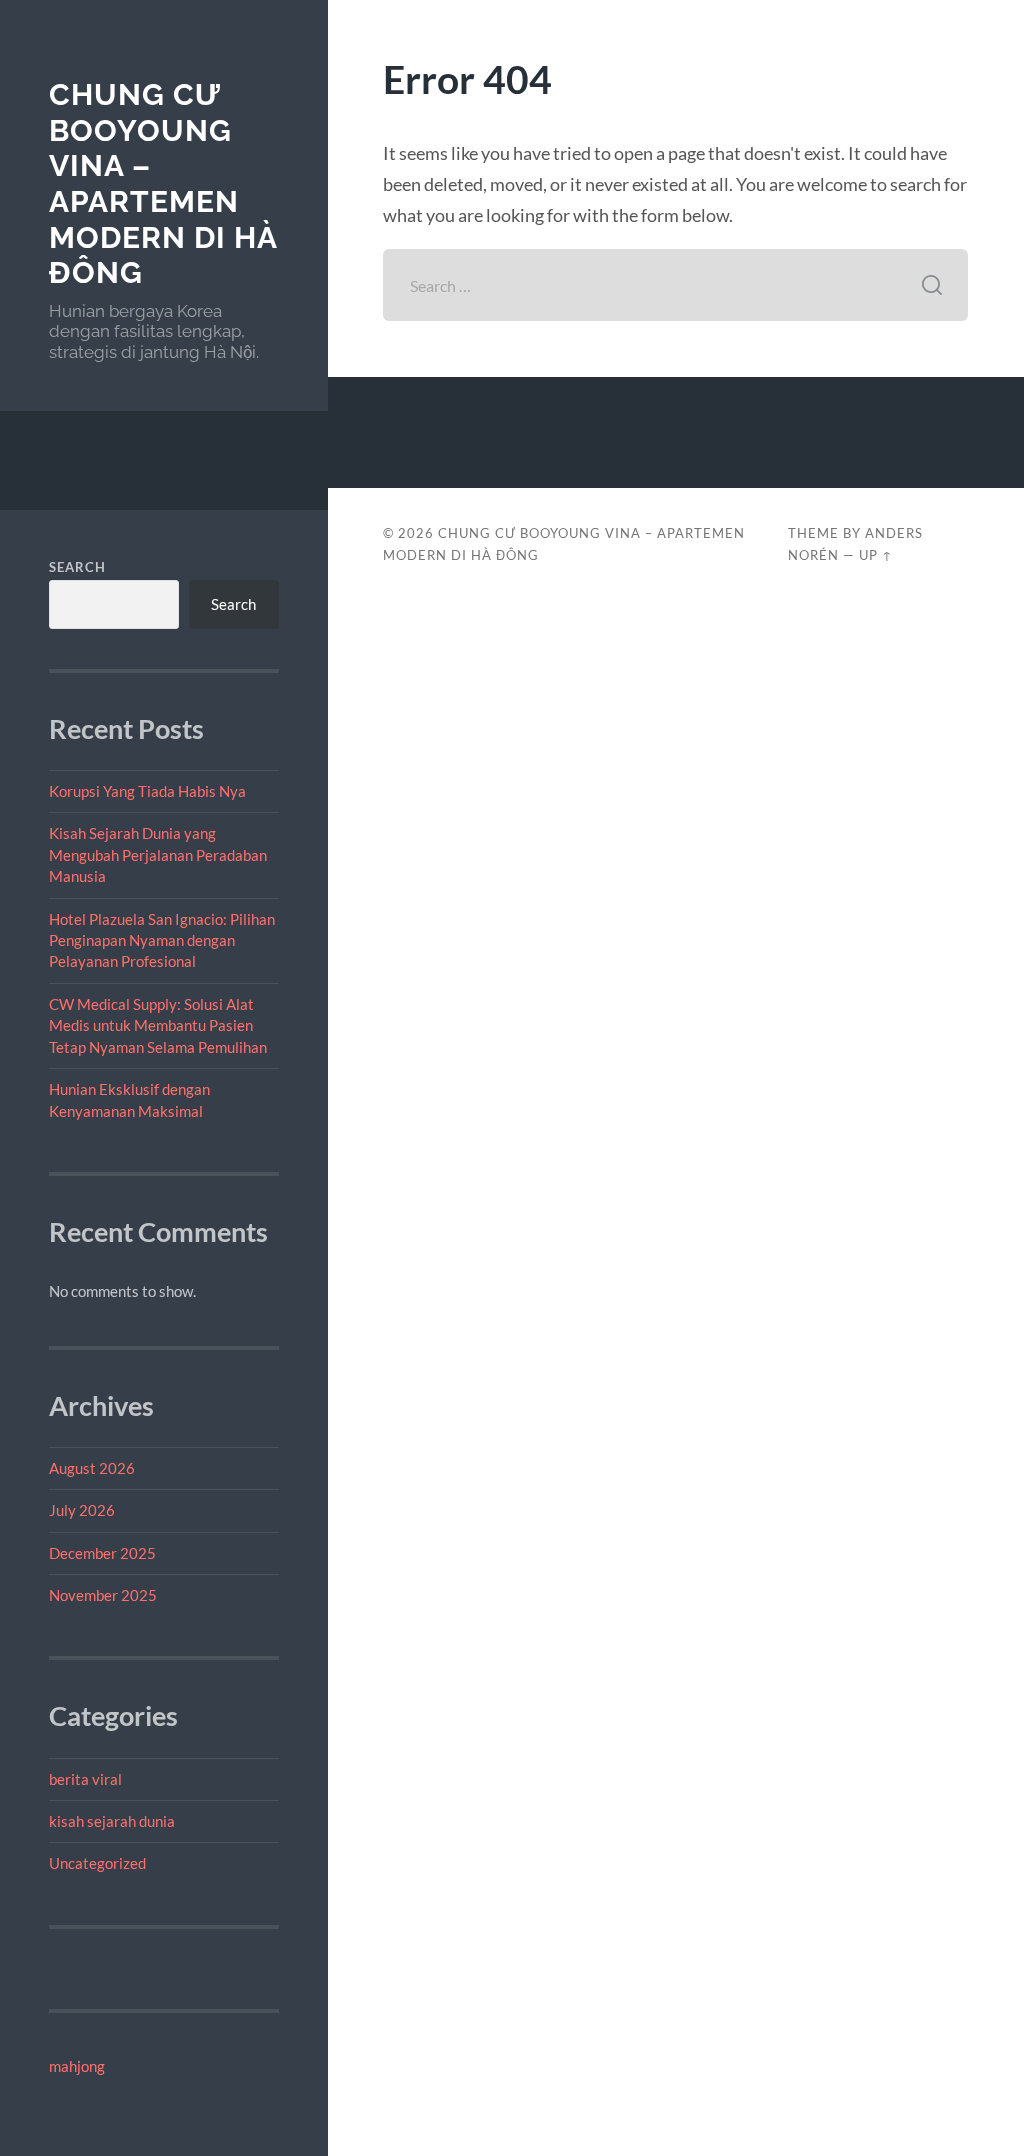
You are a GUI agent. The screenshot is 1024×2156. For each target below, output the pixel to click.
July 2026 (82, 1510)
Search (77, 567)
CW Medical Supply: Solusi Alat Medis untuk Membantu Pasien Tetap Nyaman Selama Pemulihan (158, 1025)
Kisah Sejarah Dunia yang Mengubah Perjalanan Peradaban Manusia (158, 854)
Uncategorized (97, 1863)
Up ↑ (876, 555)
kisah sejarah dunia (112, 1821)
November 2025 (103, 1595)
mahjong (77, 2066)
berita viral (85, 1779)
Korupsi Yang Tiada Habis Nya (147, 791)
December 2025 (102, 1553)
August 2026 (92, 1468)
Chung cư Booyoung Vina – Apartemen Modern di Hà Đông (163, 184)
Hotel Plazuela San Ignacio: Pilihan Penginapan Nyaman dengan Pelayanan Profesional (162, 940)
